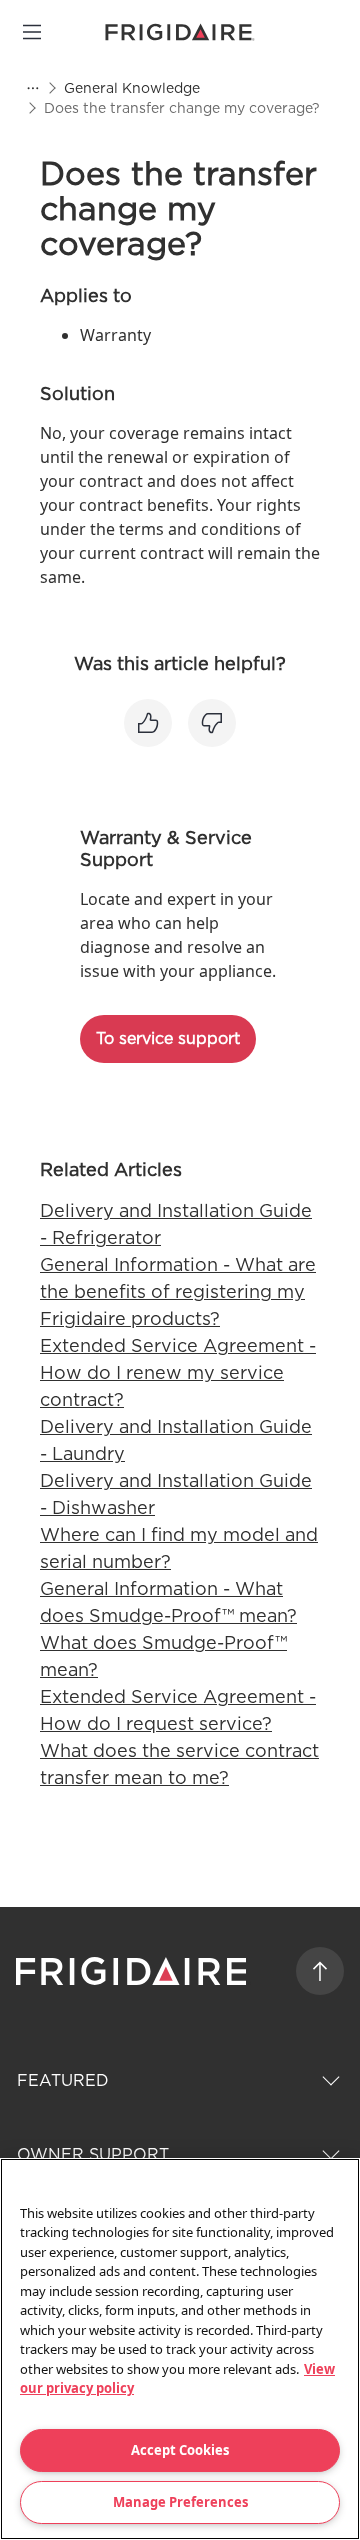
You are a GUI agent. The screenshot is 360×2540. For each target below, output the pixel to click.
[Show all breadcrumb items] (32, 88)
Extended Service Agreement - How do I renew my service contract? (178, 1372)
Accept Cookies (180, 2450)
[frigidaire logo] (133, 1971)
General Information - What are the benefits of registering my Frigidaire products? (178, 1291)
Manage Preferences (180, 2502)
